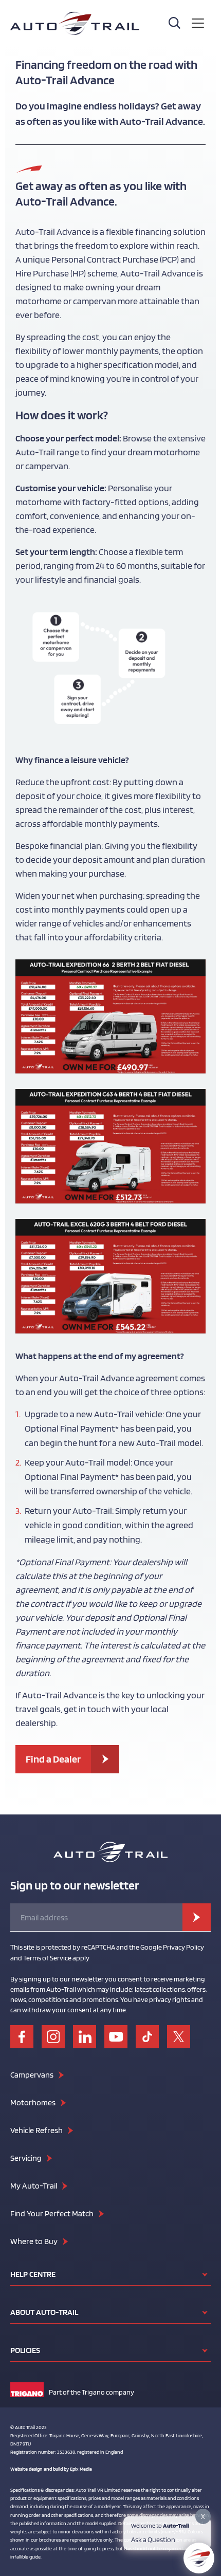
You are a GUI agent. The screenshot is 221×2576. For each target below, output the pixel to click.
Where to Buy (34, 2241)
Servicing (26, 2158)
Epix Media (81, 2469)
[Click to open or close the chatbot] (199, 2558)
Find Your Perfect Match (52, 2213)
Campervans (32, 2075)
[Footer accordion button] (205, 2274)
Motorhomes (33, 2102)
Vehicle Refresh (36, 2130)
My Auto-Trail (34, 2186)
